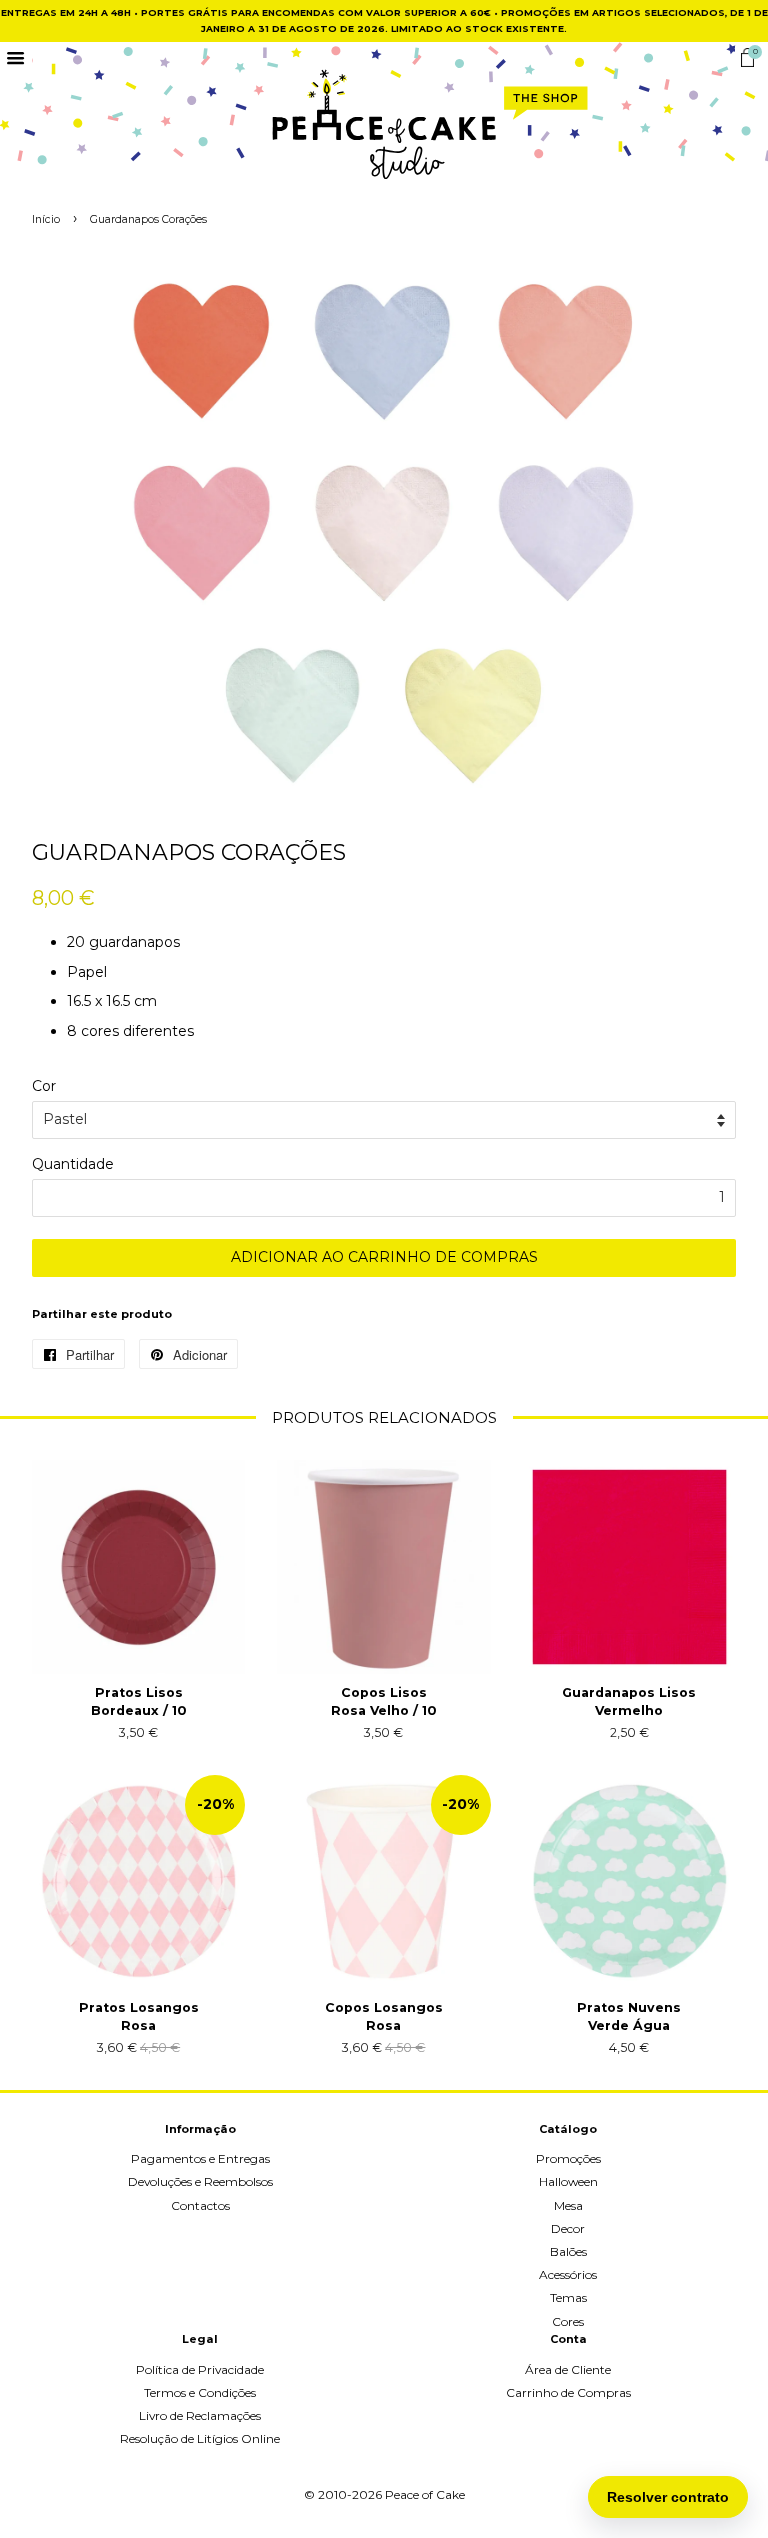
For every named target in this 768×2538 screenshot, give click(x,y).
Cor (44, 1086)
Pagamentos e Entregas (200, 2158)
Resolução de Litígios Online (200, 2438)
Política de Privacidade (200, 2369)
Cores (568, 2321)
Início (46, 219)
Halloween (568, 2181)
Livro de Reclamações (200, 2415)
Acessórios (568, 2274)
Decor (568, 2228)
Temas (568, 2297)
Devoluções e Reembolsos (200, 2181)
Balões (568, 2251)
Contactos (200, 2205)
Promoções (568, 2158)
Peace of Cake (425, 2494)
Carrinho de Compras (568, 2392)
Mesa (568, 2205)
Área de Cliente (568, 2369)
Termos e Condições (200, 2392)
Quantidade (73, 1164)
